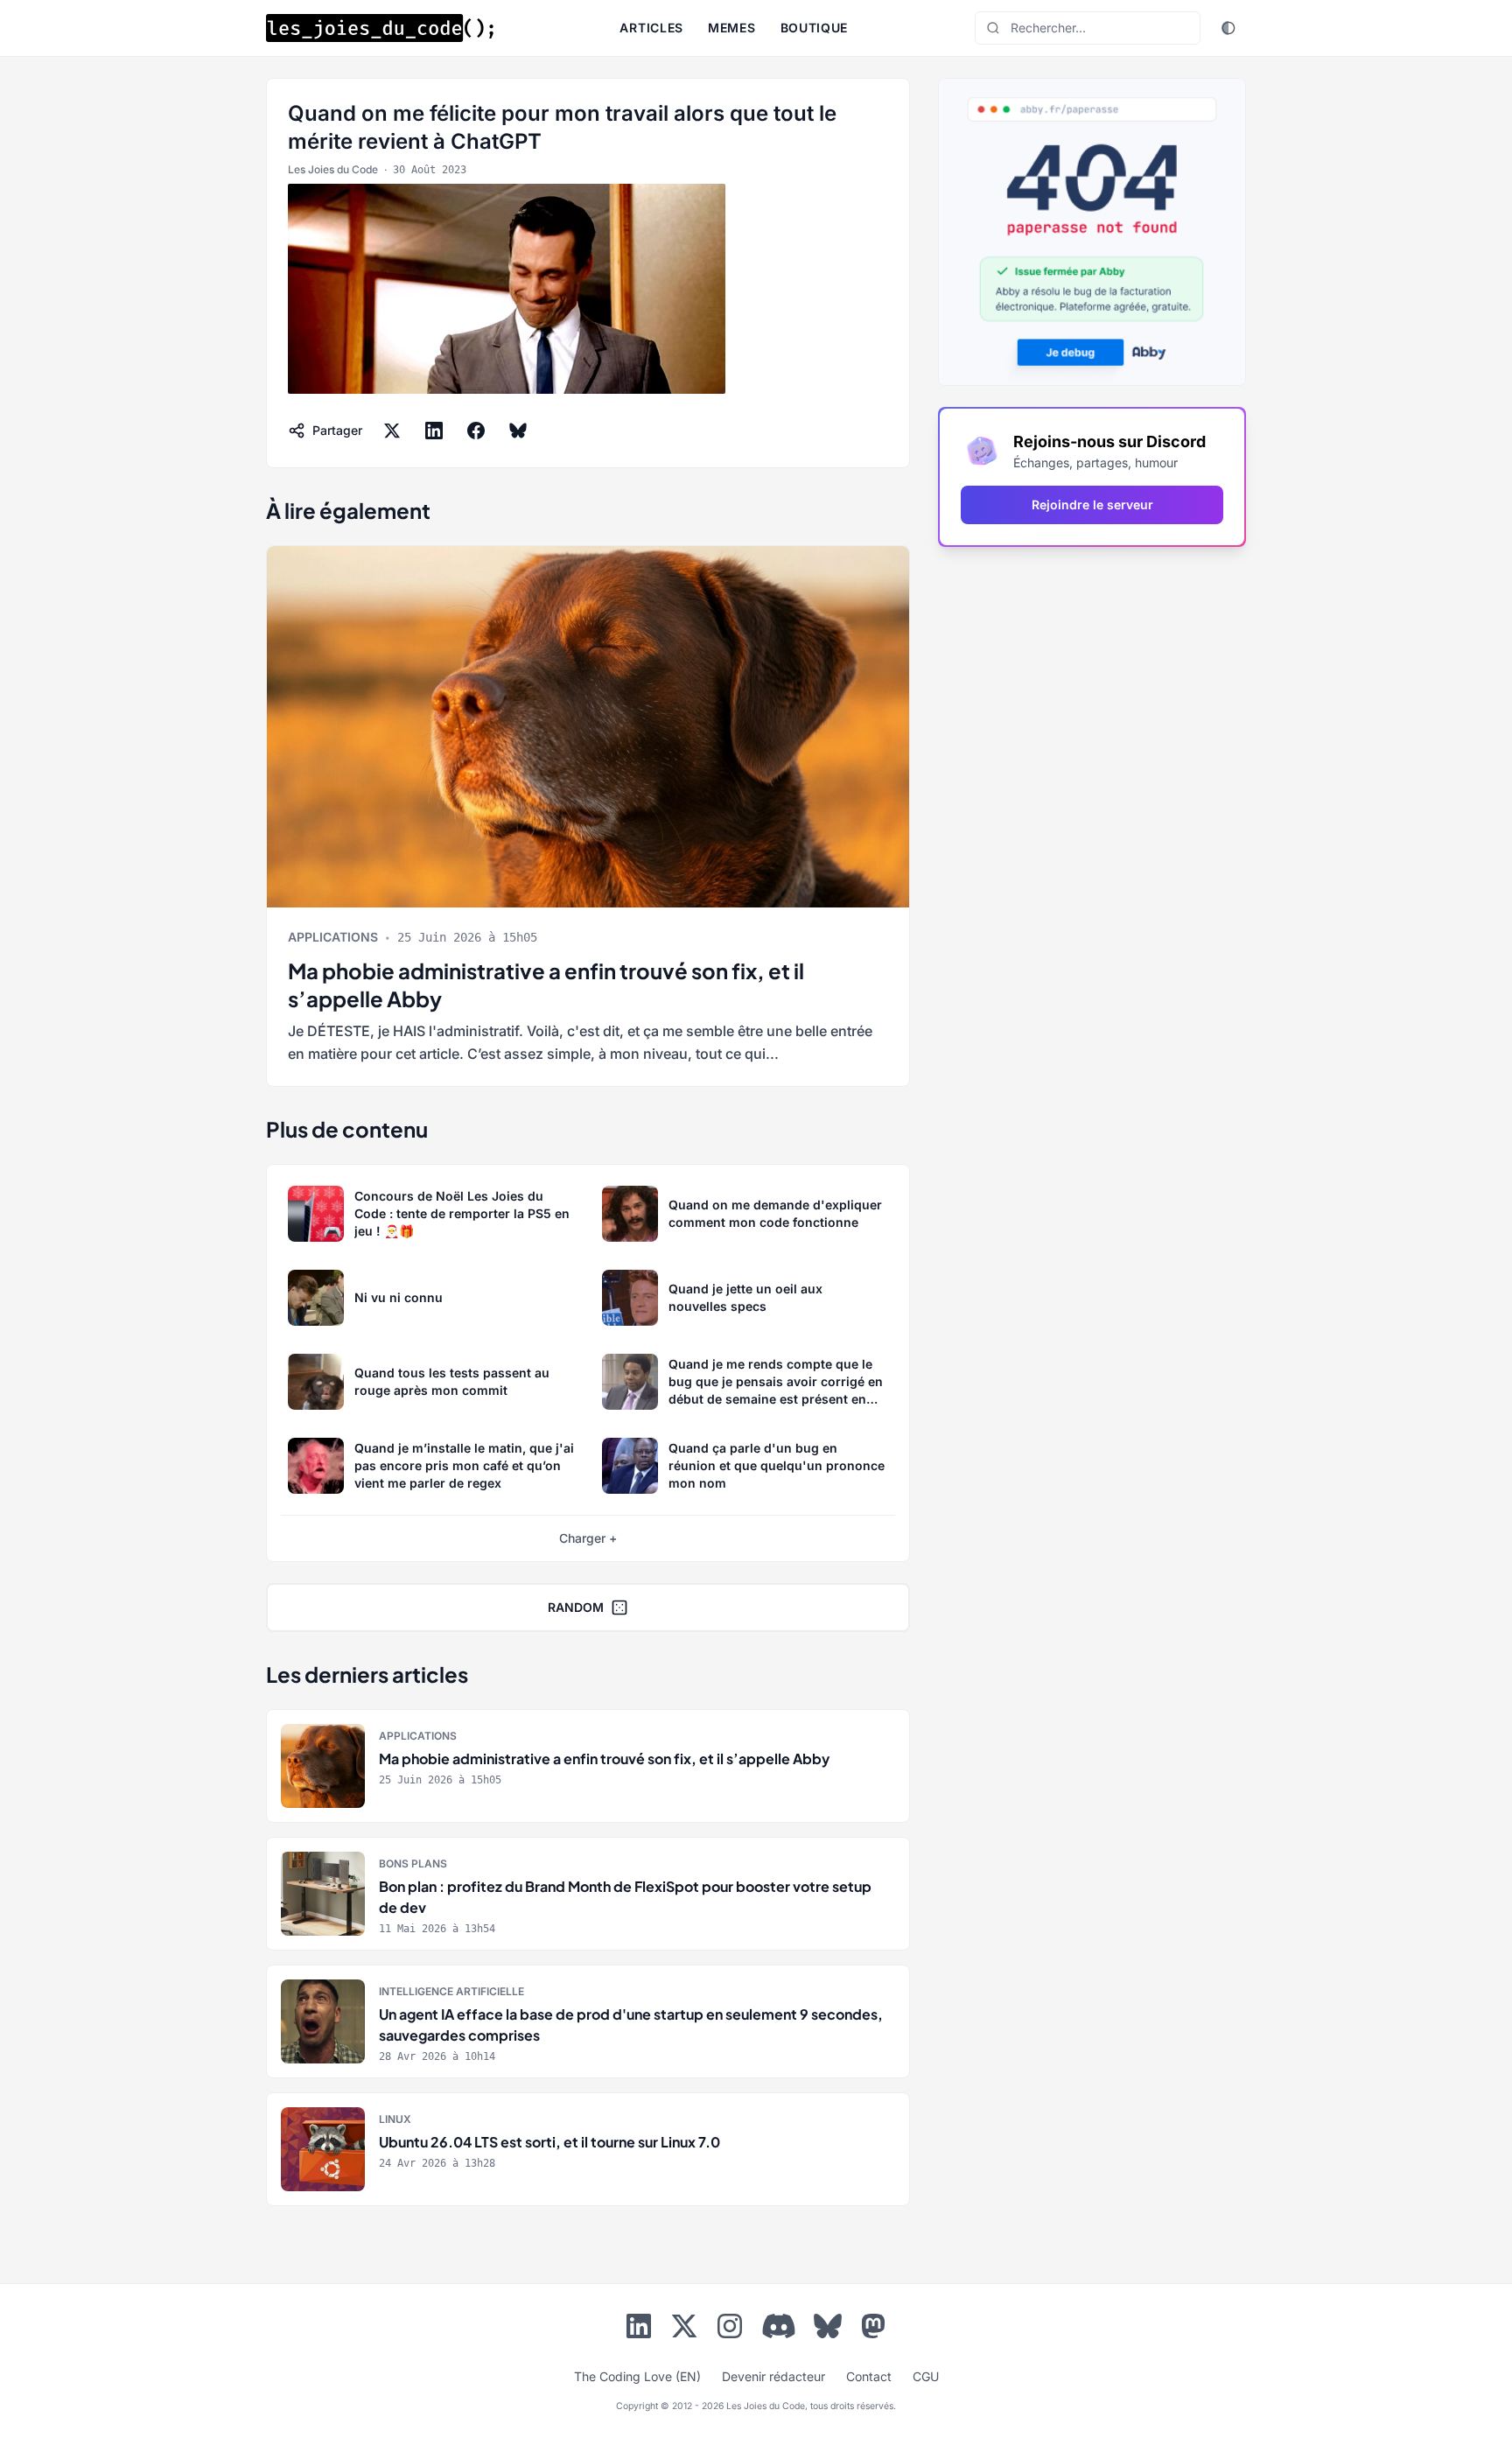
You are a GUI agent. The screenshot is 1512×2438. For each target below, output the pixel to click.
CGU (926, 2376)
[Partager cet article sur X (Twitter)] (392, 431)
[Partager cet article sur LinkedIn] (434, 431)
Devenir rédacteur (773, 2376)
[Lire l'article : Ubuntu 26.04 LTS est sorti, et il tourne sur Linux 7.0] (588, 2149)
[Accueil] (380, 28)
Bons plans (413, 1864)
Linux (395, 2119)
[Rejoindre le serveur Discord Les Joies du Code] (779, 2326)
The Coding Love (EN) (637, 2376)
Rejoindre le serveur (1092, 504)
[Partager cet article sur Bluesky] (518, 431)
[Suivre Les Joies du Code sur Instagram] (730, 2329)
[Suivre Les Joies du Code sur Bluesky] (828, 2329)
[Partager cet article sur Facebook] (476, 431)
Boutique (815, 28)
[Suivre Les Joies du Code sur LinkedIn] (639, 2329)
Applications (333, 937)
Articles (651, 28)
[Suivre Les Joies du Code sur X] (684, 2329)
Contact (869, 2376)
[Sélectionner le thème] (1228, 28)
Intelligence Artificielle (451, 1991)
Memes (732, 28)
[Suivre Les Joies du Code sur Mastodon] (873, 2329)
